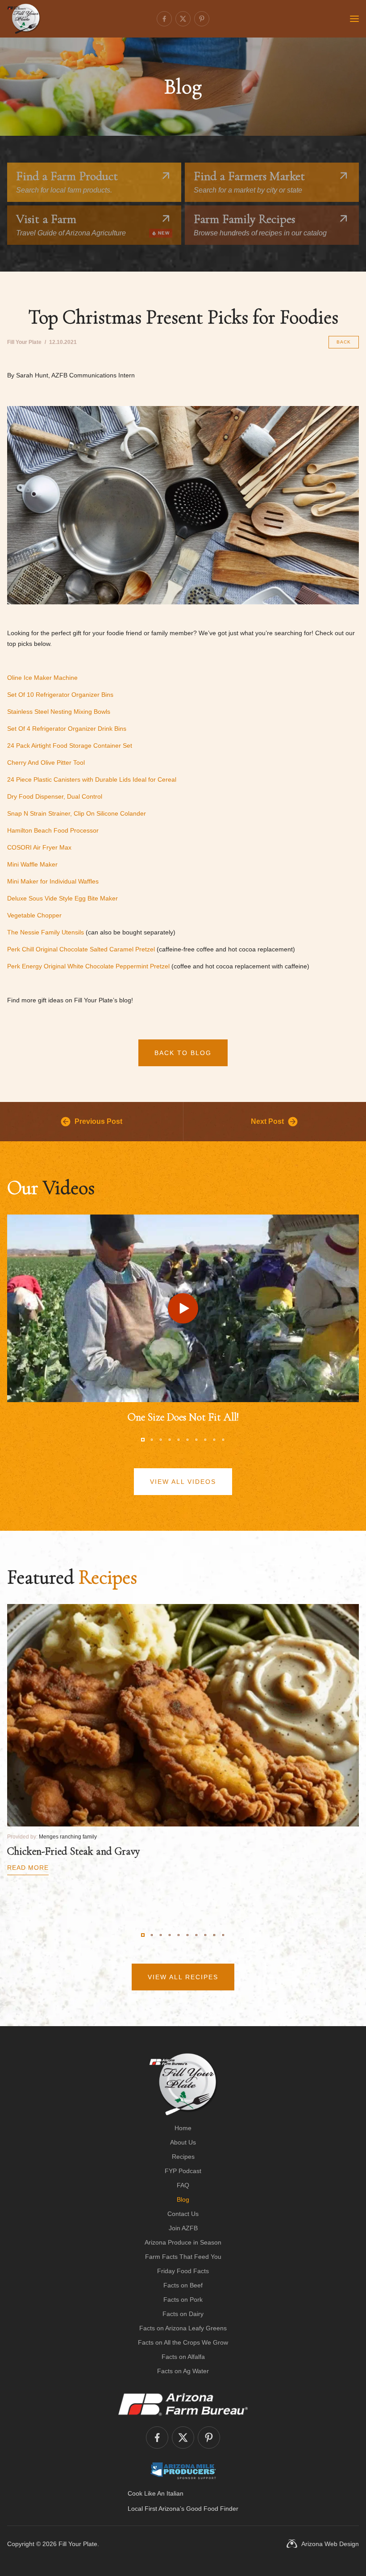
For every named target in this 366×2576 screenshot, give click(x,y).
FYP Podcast (183, 2171)
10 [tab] (223, 1440)
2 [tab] (152, 1440)
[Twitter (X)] (183, 19)
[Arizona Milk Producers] (183, 2471)
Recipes (183, 2157)
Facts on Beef (183, 2285)
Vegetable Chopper (34, 915)
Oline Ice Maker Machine (42, 678)
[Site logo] (183, 2084)
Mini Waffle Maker (32, 864)
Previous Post (98, 1121)
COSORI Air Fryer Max (39, 847)
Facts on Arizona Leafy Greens (183, 2328)
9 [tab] (214, 1440)
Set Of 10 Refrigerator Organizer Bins (60, 695)
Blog (183, 2199)
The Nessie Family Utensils (46, 932)
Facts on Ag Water (183, 2371)
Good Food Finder (212, 2509)
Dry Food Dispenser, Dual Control (55, 796)
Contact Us (183, 2214)
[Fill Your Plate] (24, 19)
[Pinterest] (202, 19)
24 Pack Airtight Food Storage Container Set (70, 746)
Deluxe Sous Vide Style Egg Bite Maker (62, 898)
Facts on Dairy (183, 2314)
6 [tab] (187, 1440)
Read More (28, 1868)
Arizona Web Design (330, 2544)
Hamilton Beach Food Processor (53, 830)
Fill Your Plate (78, 2544)
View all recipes (183, 1977)
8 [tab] (205, 1440)
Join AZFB (183, 2228)
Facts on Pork (183, 2300)
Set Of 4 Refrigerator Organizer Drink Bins (67, 729)
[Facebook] (164, 19)
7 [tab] (196, 1440)
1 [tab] (143, 1440)
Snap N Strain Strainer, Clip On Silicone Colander (77, 813)
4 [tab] (170, 1440)
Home (183, 2128)
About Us (183, 2142)
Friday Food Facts (183, 2271)
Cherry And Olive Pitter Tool (46, 762)
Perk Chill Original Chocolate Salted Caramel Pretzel (81, 949)
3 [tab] (161, 1440)
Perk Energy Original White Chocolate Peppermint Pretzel (88, 966)
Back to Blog (183, 1053)
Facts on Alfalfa (183, 2357)
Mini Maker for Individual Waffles (53, 881)
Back (344, 342)
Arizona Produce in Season (183, 2242)
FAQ (183, 2185)
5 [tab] (179, 1440)
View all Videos (183, 1482)
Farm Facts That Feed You (183, 2257)
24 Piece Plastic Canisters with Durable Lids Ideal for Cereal (92, 779)
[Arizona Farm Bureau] (183, 2404)
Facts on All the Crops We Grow (183, 2342)
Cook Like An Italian (156, 2493)
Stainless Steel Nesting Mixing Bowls (59, 712)
